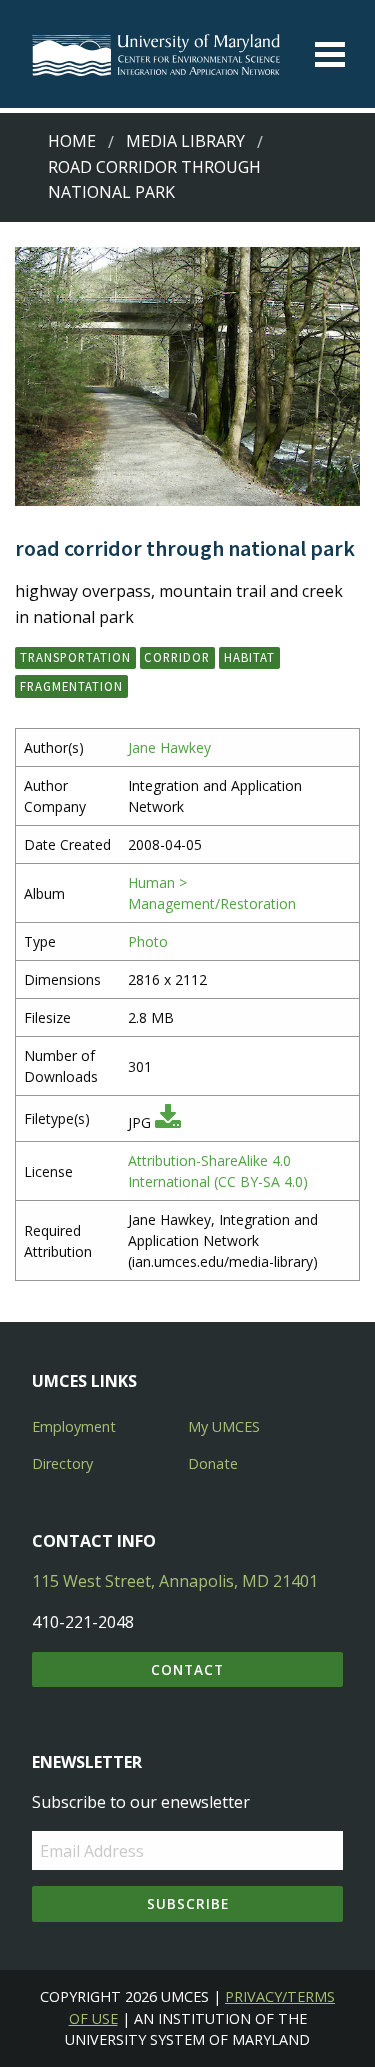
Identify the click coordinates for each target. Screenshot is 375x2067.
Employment (74, 1426)
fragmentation (71, 686)
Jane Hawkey (169, 747)
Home (72, 141)
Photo (148, 941)
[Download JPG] (168, 1122)
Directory (62, 1463)
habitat (249, 657)
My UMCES (224, 1426)
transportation (75, 657)
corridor (177, 657)
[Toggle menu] (330, 54)
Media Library (185, 141)
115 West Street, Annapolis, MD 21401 (175, 1581)
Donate (213, 1463)
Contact (187, 1669)
